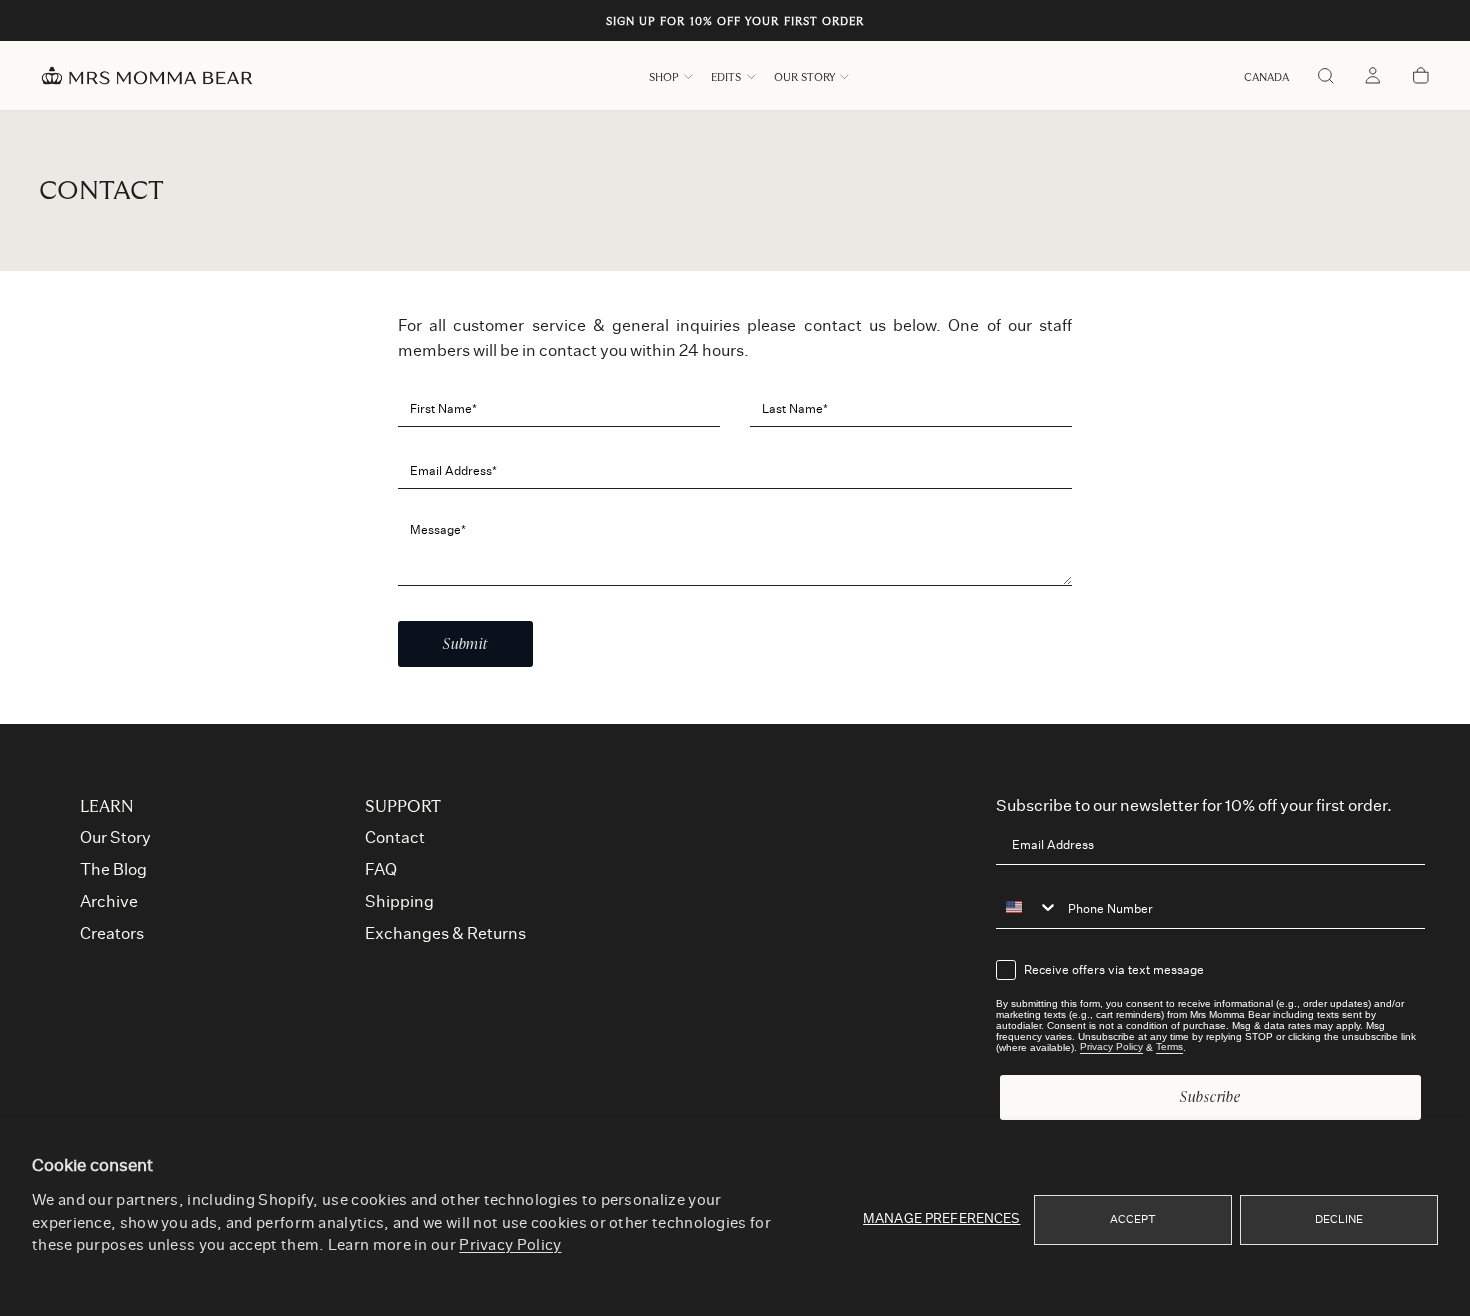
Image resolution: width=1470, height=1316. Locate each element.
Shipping (399, 902)
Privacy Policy (510, 1245)
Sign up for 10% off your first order (735, 21)
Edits (726, 77)
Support (403, 807)
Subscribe (1210, 1096)
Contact (395, 838)
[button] (1266, 77)
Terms (1169, 1047)
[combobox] (1027, 908)
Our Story (804, 77)
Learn (107, 807)
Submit (465, 643)
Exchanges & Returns (445, 934)
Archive (109, 902)
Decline (1339, 1219)
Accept (1133, 1219)
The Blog (113, 870)
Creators (112, 934)
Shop (664, 77)
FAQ (381, 870)
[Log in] (1373, 77)
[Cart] (1421, 77)
